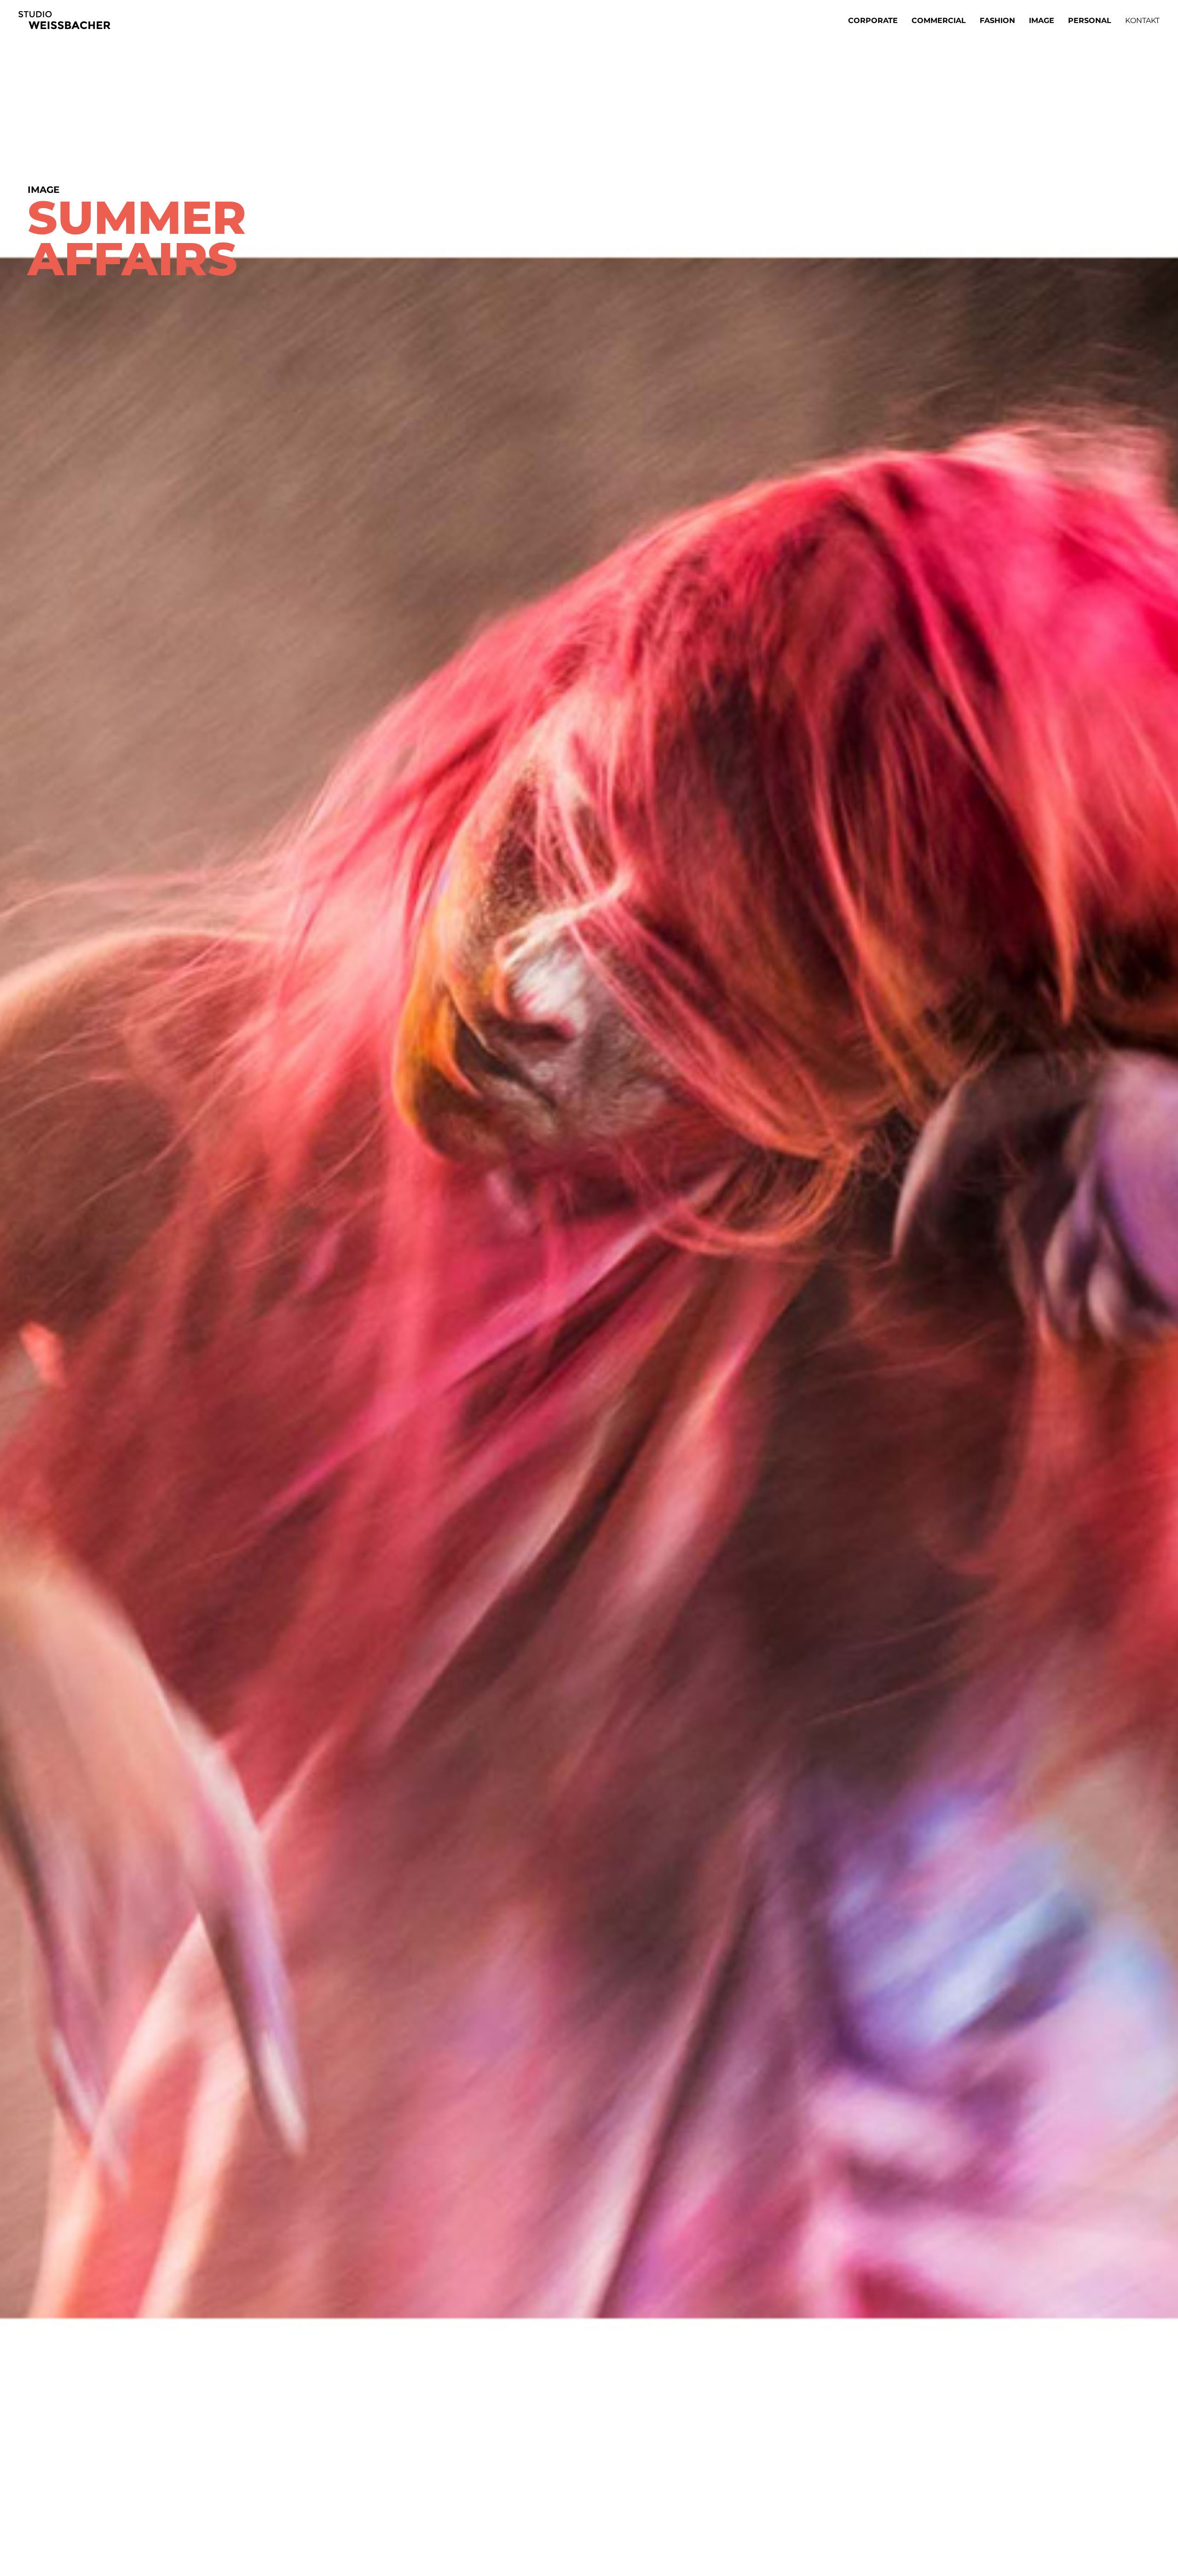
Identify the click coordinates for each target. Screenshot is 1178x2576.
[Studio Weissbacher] (64, 20)
